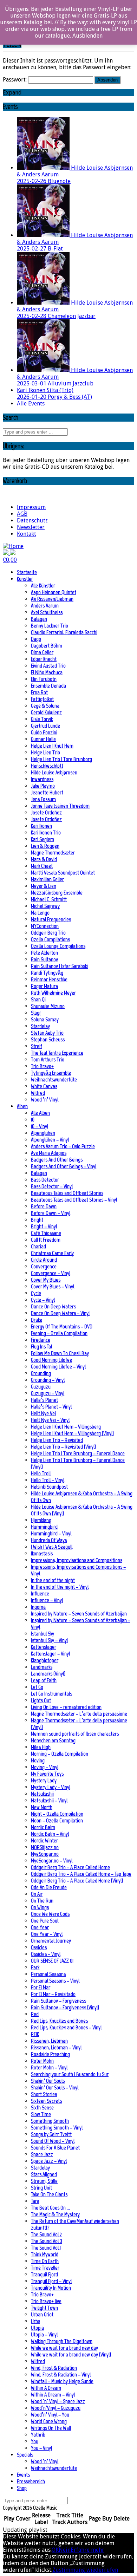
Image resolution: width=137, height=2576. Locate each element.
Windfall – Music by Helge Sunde (62, 2381)
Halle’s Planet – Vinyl (51, 1407)
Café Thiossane (46, 1233)
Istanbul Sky (43, 1634)
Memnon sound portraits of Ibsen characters (75, 1734)
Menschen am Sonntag (53, 1740)
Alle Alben (40, 1113)
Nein (65, 2550)
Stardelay (40, 1026)
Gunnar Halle (43, 739)
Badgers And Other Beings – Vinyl (64, 1166)
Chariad (38, 1246)
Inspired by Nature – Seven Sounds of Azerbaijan (79, 1614)
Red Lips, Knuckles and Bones (59, 2021)
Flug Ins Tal (41, 1346)
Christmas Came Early (52, 1253)
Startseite (27, 572)
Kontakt (27, 534)
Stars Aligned (44, 2174)
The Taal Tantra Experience (57, 1053)
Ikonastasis (42, 1553)
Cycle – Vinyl (43, 1300)
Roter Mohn (42, 2061)
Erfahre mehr (87, 2550)
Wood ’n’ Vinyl (45, 1100)
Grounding (41, 1373)
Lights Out (41, 1700)
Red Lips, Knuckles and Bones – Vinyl (66, 2027)
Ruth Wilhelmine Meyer (53, 993)
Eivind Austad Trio (48, 666)
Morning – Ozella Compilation (60, 1754)
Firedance (41, 1340)
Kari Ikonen (41, 826)
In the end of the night (53, 1580)
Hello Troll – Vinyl (48, 1480)
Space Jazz (42, 2154)
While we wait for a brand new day (64, 2348)
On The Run (42, 1901)
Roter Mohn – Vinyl (49, 2067)
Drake (37, 1320)
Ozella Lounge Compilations (58, 946)
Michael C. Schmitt (49, 899)
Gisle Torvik (42, 719)
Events (23, 2475)
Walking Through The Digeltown (62, 2341)
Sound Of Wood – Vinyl (53, 2141)
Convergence (44, 1266)
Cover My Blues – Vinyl (53, 1286)
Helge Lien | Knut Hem (52, 746)
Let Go (37, 1687)
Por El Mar (41, 1987)
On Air (37, 1894)
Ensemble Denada (48, 686)
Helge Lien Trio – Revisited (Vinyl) (63, 1447)
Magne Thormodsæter (53, 853)
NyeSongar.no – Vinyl (52, 1861)
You (35, 2441)
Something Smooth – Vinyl (57, 2128)
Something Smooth (50, 2121)
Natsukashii (42, 1794)
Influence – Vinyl (47, 1600)
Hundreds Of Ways (49, 1540)
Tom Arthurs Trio (48, 1059)
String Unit (41, 2188)
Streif (37, 1046)
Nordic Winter (44, 1840)
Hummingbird (44, 1527)
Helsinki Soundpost (49, 1487)
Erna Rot (39, 692)
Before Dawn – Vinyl (51, 1213)
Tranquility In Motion (51, 2288)
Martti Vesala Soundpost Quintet (63, 873)
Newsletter (31, 527)
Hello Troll (41, 1473)
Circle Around (44, 1260)
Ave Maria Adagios (49, 1153)
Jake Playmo (43, 786)
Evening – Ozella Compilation (59, 1333)
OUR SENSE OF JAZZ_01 (52, 1961)
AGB (22, 514)
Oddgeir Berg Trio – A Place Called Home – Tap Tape (81, 1874)
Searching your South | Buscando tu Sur (70, 2074)
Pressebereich (31, 2481)
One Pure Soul (45, 1921)
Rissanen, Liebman (49, 2041)
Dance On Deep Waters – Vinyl (60, 1313)
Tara (35, 2201)
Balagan (39, 619)
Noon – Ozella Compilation (57, 1820)
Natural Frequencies (51, 919)
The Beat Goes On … (50, 2208)
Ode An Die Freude (49, 1887)
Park (35, 1967)
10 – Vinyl (40, 1126)
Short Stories (44, 2094)
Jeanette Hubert (47, 792)
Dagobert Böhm (47, 646)
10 (33, 1120)
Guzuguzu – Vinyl (48, 1393)
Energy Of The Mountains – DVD (62, 1326)
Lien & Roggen (45, 846)
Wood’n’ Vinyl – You (50, 2415)
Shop (22, 2488)
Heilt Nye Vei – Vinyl (50, 1420)
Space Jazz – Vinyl (49, 2161)
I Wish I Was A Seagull (52, 1547)
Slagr (36, 1013)
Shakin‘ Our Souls (48, 2081)
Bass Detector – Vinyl (52, 1186)
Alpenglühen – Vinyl (50, 1140)
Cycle (36, 1293)
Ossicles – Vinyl (46, 1954)
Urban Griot (42, 2314)
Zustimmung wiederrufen (85, 2570)
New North (42, 1807)
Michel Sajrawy (45, 906)
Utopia (37, 2328)
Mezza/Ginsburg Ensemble (57, 893)
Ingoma (38, 1607)
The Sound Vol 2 (46, 2234)
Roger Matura (44, 986)
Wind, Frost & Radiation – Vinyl (61, 2375)
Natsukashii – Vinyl (49, 1800)
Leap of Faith (44, 1680)
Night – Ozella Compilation (57, 1814)
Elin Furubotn (44, 679)
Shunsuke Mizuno (48, 1006)
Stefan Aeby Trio (47, 1033)
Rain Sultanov (44, 959)
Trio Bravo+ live (46, 2301)
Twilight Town (44, 2308)
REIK (35, 2034)
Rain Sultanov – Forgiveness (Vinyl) (65, 2007)
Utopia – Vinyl (44, 2334)
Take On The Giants (49, 2194)
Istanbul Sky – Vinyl (49, 1640)
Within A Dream (46, 2388)
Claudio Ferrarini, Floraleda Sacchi (64, 632)
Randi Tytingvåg (47, 973)
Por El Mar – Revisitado (53, 1994)
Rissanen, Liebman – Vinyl (56, 2047)
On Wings (40, 1907)
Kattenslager (44, 1647)
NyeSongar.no (45, 1854)
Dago (36, 639)
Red (35, 2014)
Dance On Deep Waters (53, 1306)
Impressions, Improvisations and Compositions (77, 1560)
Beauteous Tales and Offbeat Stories (67, 1193)
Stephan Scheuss (48, 1039)
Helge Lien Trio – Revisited (57, 1440)
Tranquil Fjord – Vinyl (51, 2281)
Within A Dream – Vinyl (53, 2395)
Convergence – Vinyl (51, 1273)
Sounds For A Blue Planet (55, 2148)
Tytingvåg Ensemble (51, 1073)
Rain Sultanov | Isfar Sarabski (59, 966)
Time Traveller (45, 2268)
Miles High (41, 1747)
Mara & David (44, 859)
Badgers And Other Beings (57, 1160)
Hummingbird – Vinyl (51, 1533)
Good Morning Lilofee (51, 1360)
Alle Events (31, 404)
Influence (40, 1593)
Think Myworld (45, 2254)
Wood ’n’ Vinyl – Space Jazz (58, 2401)
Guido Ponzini (44, 732)
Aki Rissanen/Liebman (52, 599)
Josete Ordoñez (46, 812)
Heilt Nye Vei (43, 1413)
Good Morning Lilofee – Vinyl (58, 1367)
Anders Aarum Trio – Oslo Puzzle (63, 1146)
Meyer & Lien (44, 886)
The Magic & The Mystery (55, 2214)
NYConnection (45, 926)
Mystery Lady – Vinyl (51, 1787)
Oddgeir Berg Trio (48, 933)
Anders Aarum (45, 606)
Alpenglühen (43, 1133)
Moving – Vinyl (45, 1767)
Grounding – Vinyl (48, 1380)
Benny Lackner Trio (50, 626)
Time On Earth (45, 2261)
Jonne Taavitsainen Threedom (60, 806)
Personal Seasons (48, 1974)
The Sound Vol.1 (46, 2248)
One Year (40, 1927)
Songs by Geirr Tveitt (51, 2134)
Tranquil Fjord (44, 2274)
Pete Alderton (44, 953)
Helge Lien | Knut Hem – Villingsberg (66, 1427)
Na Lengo (40, 913)
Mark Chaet (42, 866)
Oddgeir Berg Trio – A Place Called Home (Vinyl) (77, 1881)
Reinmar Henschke (49, 979)
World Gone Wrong (49, 2421)
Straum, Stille (44, 2181)
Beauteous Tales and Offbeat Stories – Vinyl (74, 1200)
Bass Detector (45, 1180)
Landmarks (42, 1667)
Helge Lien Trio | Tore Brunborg (61, 759)
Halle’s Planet (44, 1400)
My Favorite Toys (47, 1774)
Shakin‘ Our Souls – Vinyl (55, 2087)
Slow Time (41, 2114)
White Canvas (44, 1086)
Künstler (25, 579)
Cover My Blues (46, 1280)
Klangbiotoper (45, 1660)
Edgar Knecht (44, 659)
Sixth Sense (42, 2107)
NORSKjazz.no (45, 1847)
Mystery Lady (44, 1780)
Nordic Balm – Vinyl (50, 1834)
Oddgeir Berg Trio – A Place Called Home (70, 1867)
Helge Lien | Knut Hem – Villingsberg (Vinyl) (72, 1433)
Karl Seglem (43, 839)
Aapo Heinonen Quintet (54, 592)
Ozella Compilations (50, 939)
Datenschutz (32, 521)
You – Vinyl (41, 2448)
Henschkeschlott (47, 766)
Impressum (31, 507)
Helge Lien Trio (45, 752)
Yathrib (38, 2435)
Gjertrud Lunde (45, 726)
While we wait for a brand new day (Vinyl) (71, 2354)
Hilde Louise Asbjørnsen (54, 772)
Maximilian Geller (47, 879)
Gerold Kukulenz (46, 712)
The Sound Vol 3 (47, 2241)
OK (55, 2550)
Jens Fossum (43, 799)
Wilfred (38, 1093)
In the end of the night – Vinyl (60, 1587)
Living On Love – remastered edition (66, 1707)
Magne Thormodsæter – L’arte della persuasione (79, 1714)
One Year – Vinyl (47, 1934)
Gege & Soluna (45, 706)
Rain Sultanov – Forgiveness (58, 2001)
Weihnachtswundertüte (54, 1079)
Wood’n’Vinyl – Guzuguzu (56, 2408)
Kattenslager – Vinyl (50, 1654)
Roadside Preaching (50, 2054)
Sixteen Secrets (46, 2101)
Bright (37, 1220)
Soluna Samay (45, 1019)
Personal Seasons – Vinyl (55, 1981)
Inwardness (42, 779)
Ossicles (39, 1947)
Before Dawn (44, 1206)
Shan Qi (38, 999)
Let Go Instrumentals (51, 1694)
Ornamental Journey (51, 1941)
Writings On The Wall (51, 2428)
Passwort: (15, 80)
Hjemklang (41, 1520)
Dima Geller (42, 652)
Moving (38, 1760)
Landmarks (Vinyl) (48, 1674)
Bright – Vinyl (44, 1226)
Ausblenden (87, 36)
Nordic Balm (43, 1827)
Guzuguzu (41, 1387)
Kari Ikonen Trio (46, 832)
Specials (25, 2455)
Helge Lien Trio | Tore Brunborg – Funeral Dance (78, 1453)
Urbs (35, 2321)
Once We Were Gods (50, 1914)
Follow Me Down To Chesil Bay (60, 1353)
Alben (22, 1106)
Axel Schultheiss (47, 612)
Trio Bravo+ (42, 1066)
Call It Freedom (46, 1240)
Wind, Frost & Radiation (54, 2368)
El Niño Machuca (47, 672)
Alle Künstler (43, 586)
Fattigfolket (42, 699)
